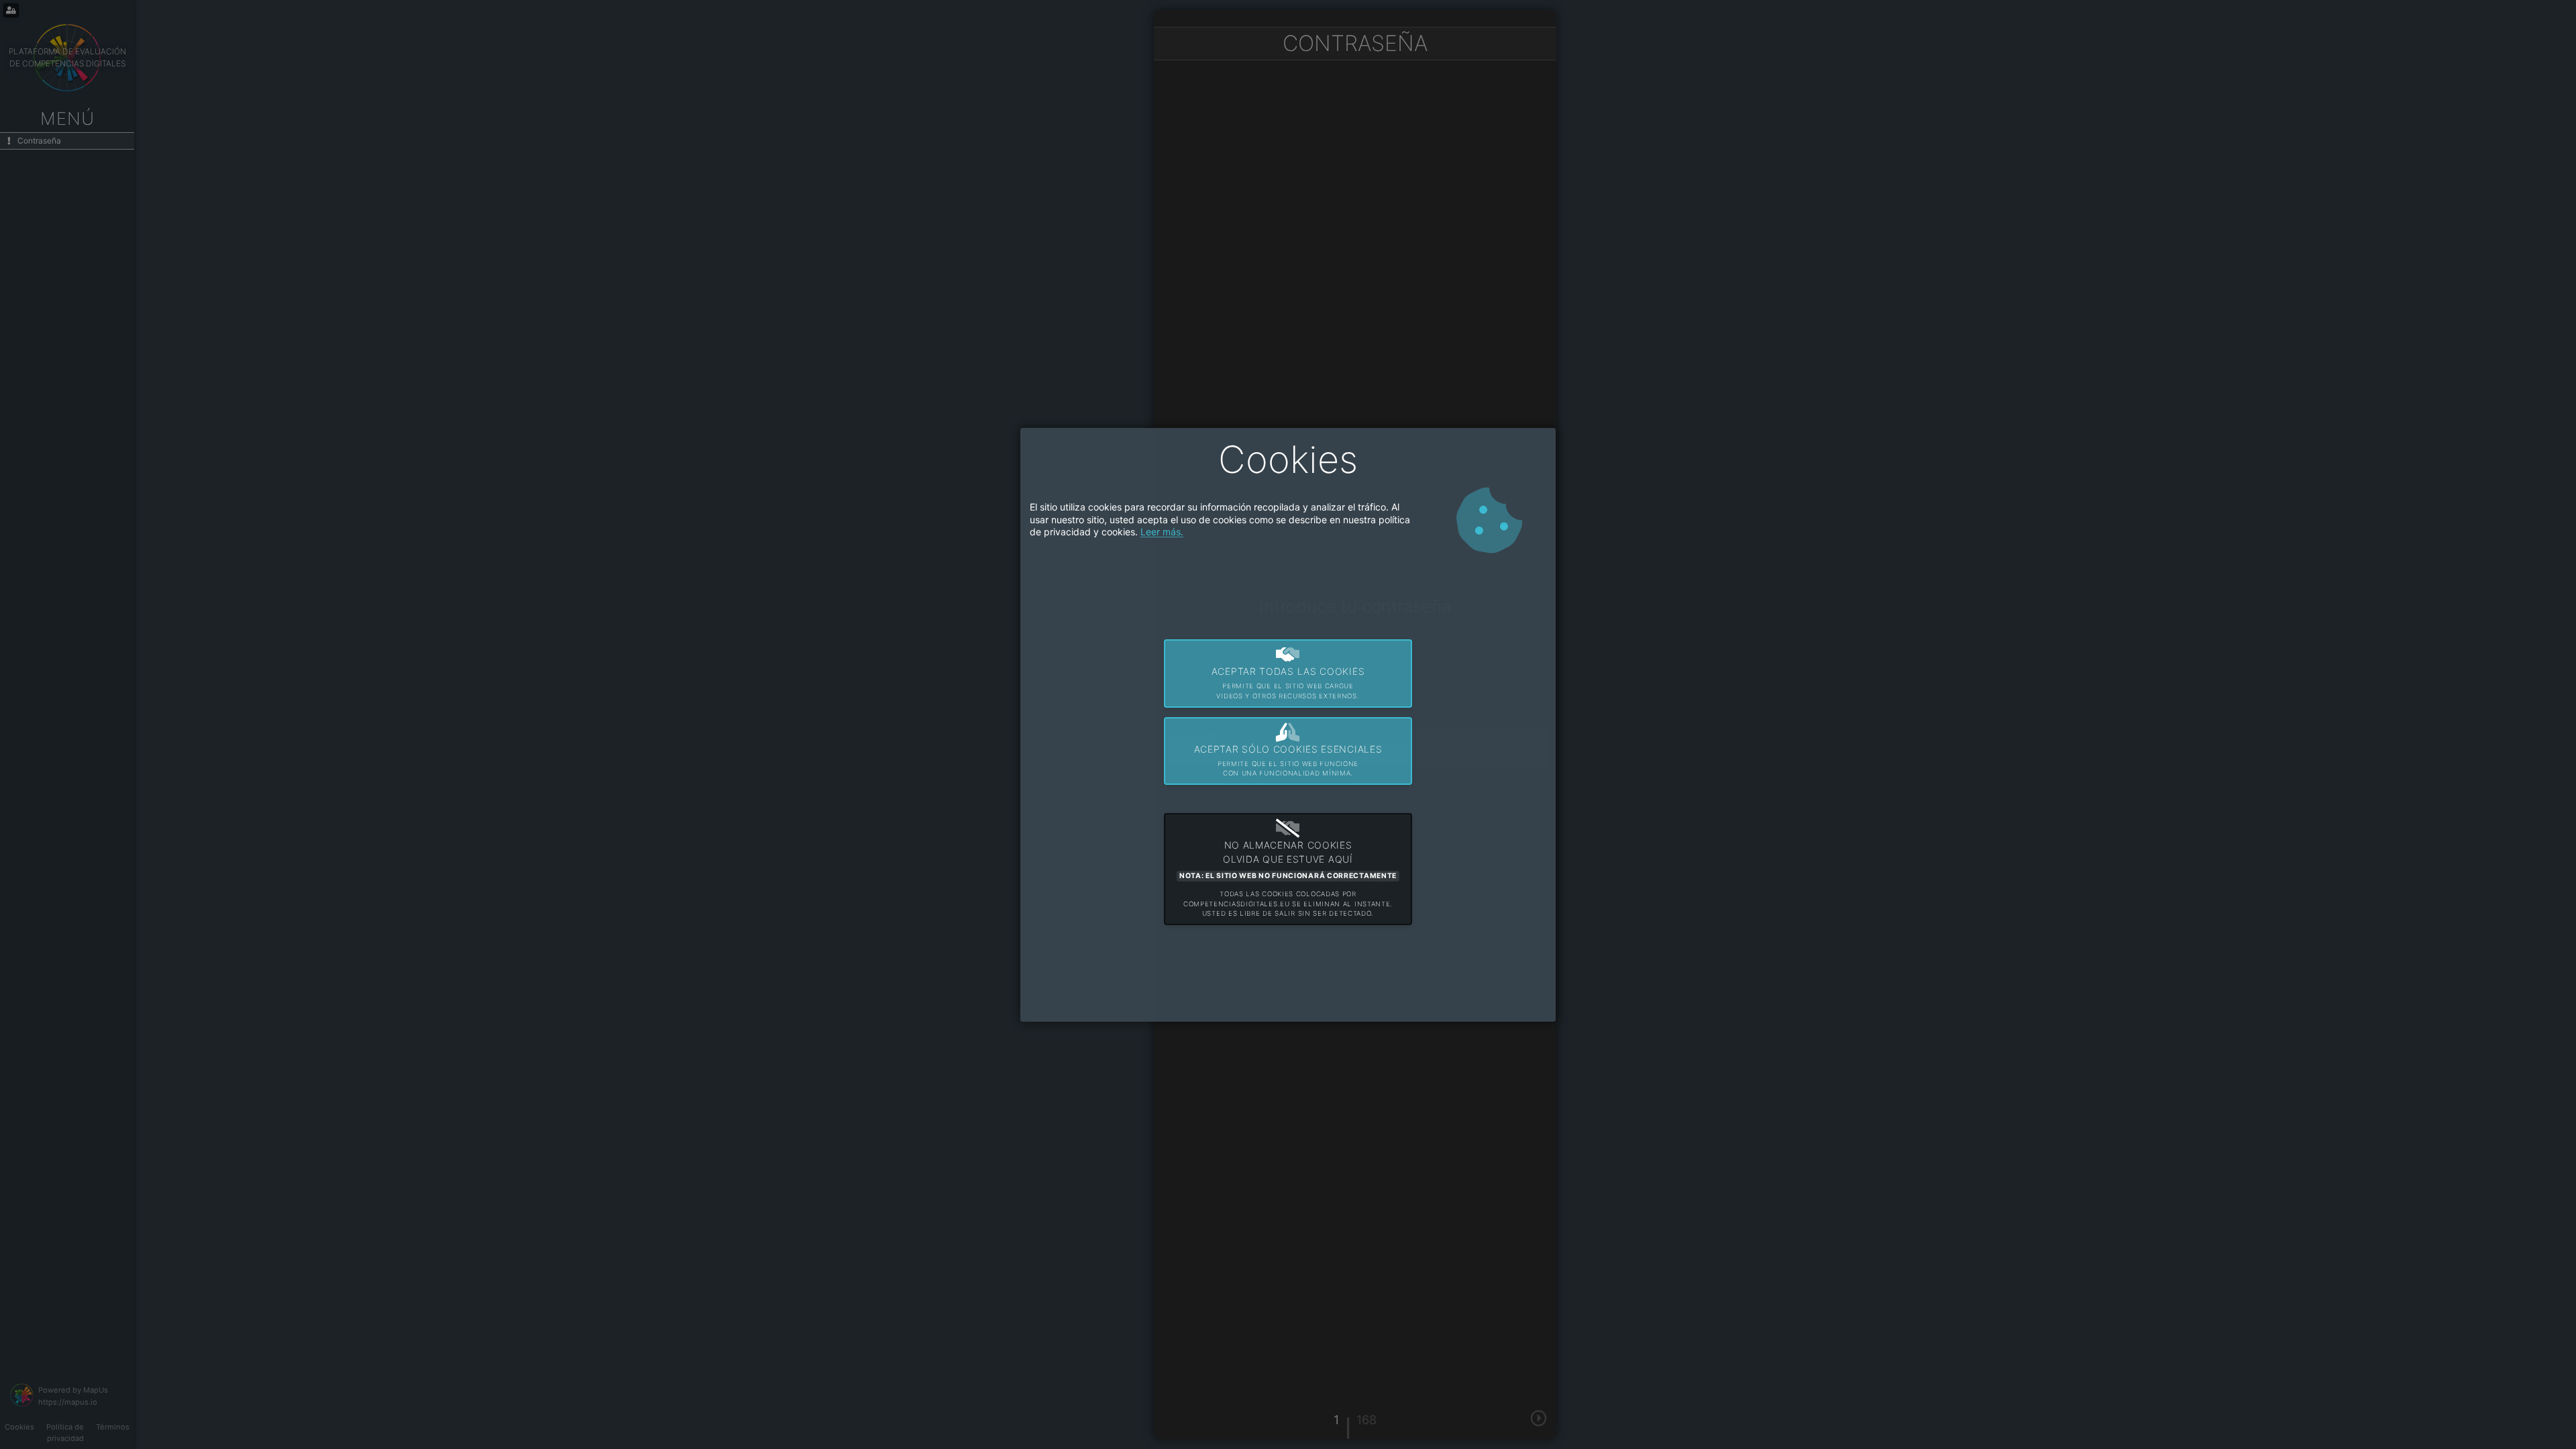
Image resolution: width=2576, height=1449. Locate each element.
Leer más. (1162, 532)
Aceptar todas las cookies (1288, 683)
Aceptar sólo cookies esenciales (1288, 760)
